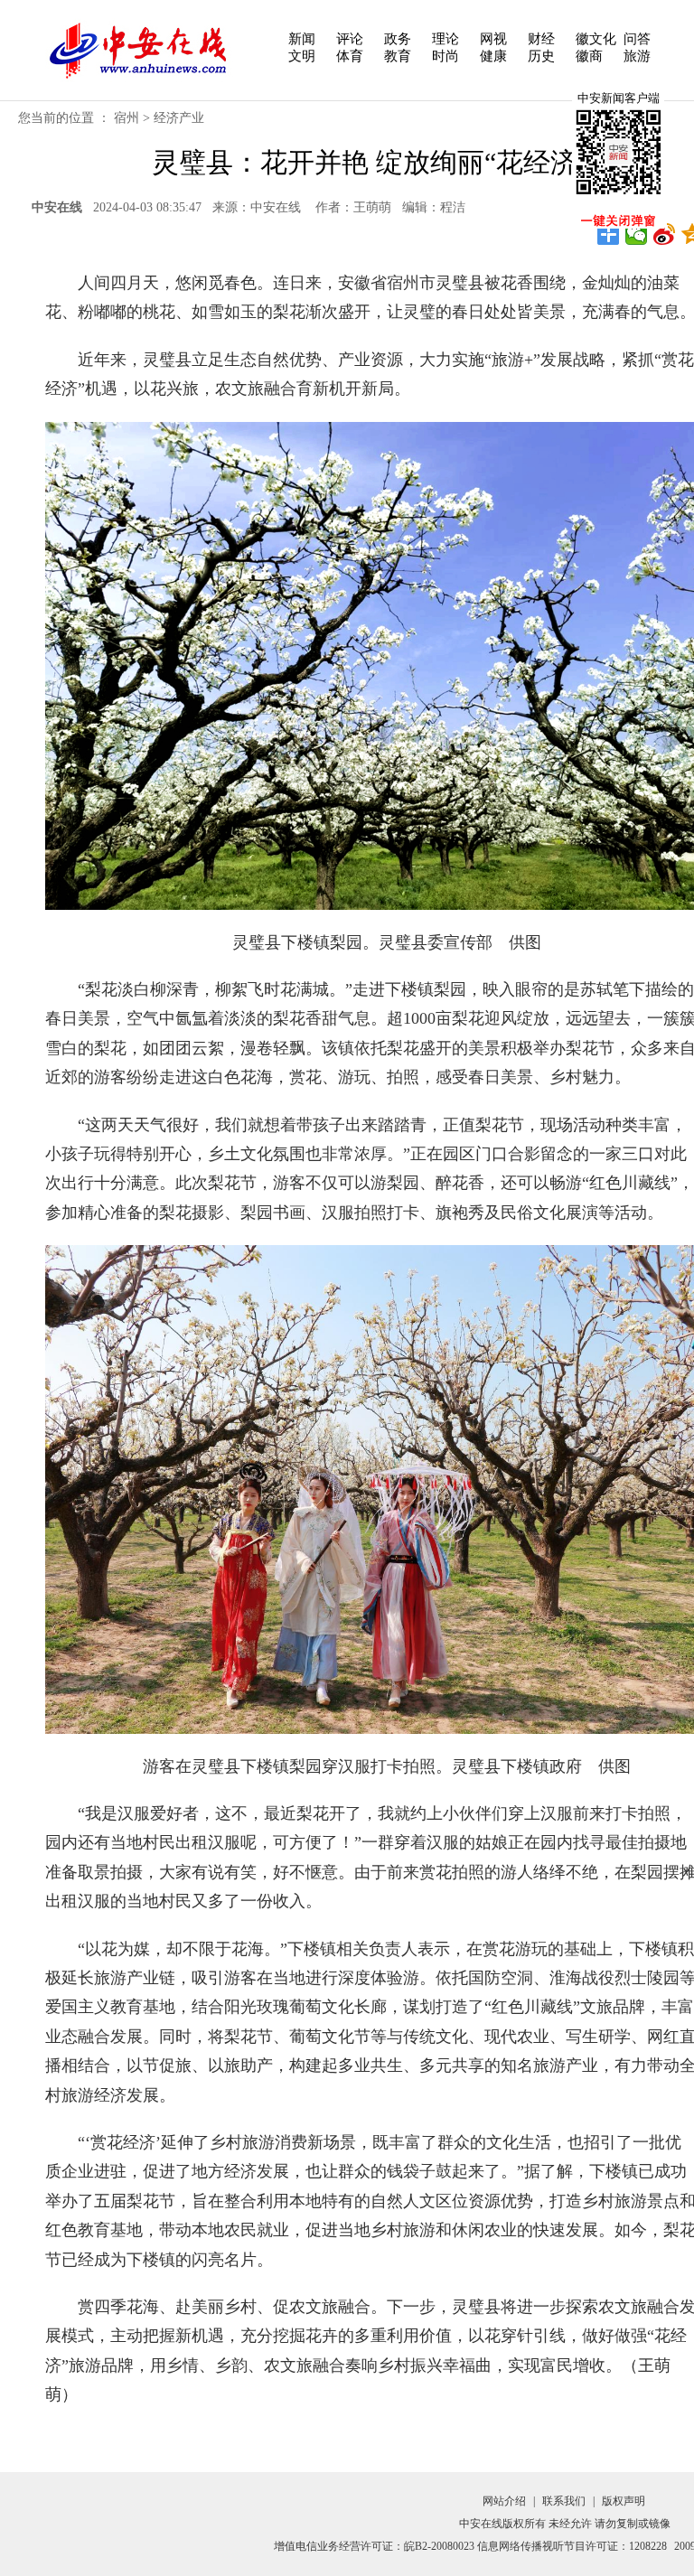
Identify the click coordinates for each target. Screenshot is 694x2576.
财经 (541, 39)
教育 (398, 56)
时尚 (445, 56)
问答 (637, 39)
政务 (398, 39)
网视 (493, 39)
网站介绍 (504, 2501)
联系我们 (564, 2501)
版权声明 (624, 2501)
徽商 (589, 56)
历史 (541, 56)
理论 (445, 39)
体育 (350, 56)
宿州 (127, 118)
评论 (350, 39)
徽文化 (596, 39)
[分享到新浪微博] (665, 234)
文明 (302, 56)
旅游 (637, 56)
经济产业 (179, 118)
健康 (493, 56)
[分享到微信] (637, 234)
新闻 (302, 39)
